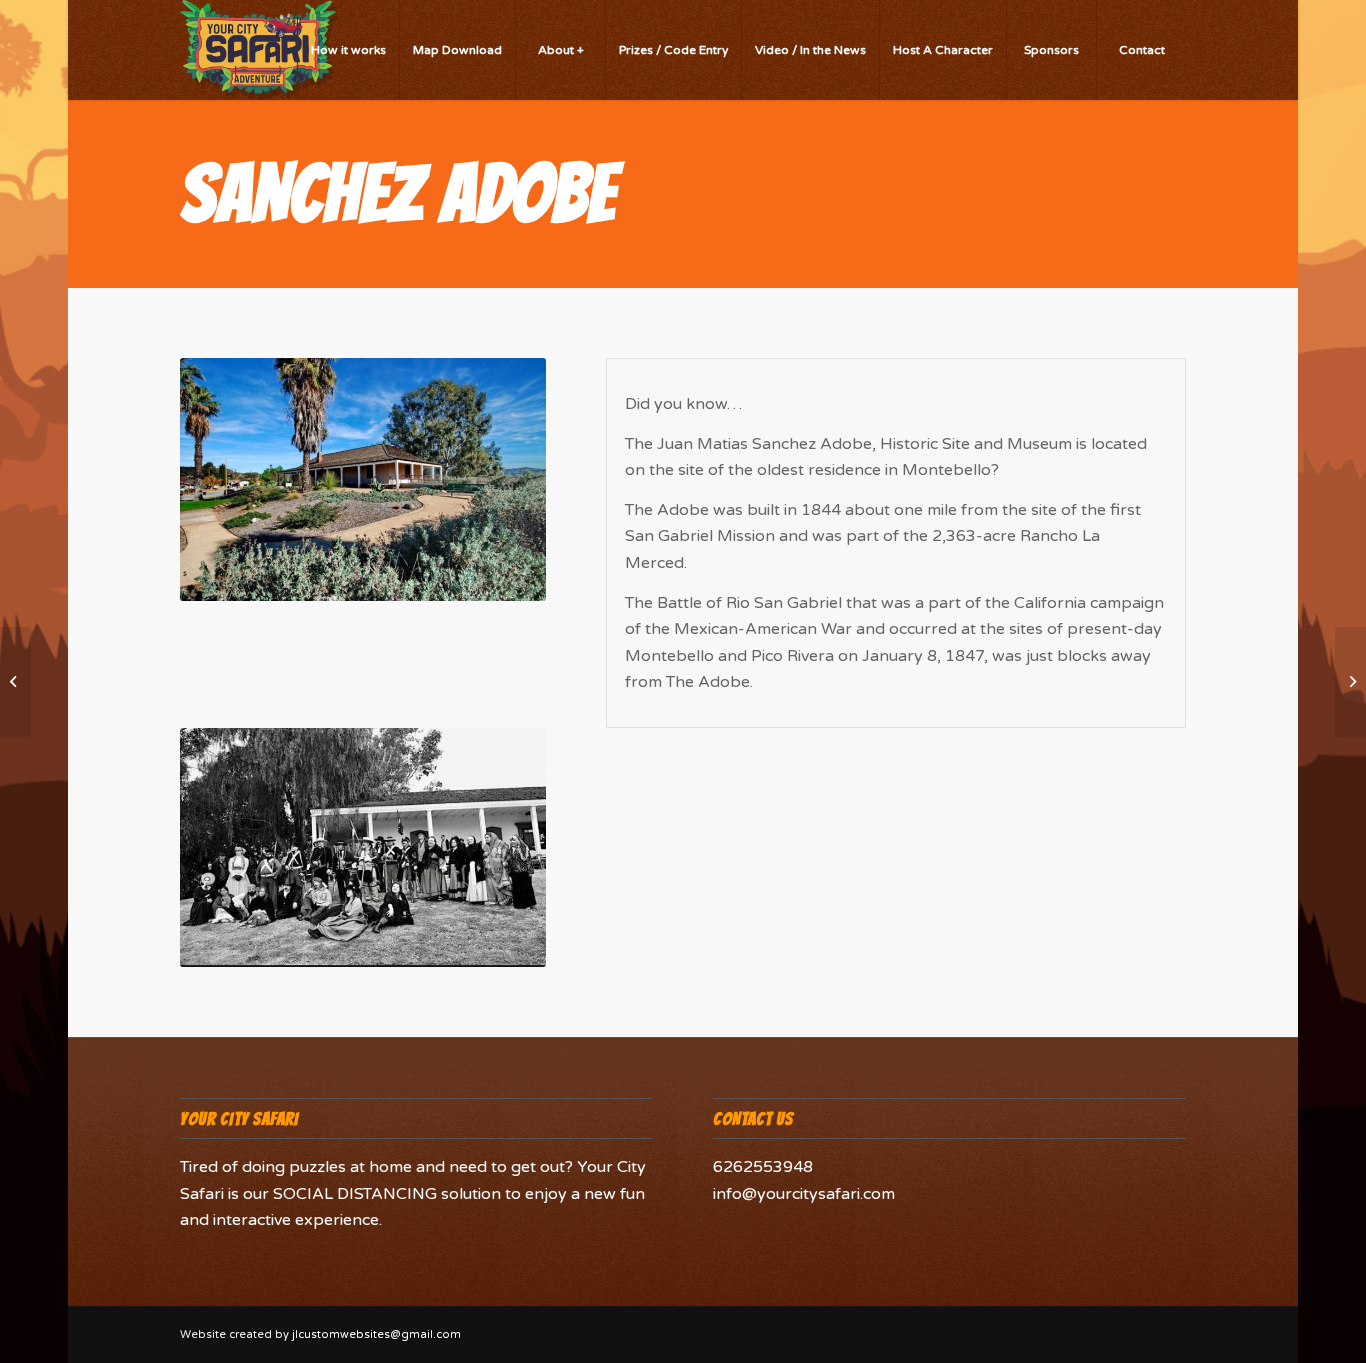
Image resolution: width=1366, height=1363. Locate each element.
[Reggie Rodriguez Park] (15, 682)
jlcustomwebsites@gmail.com (376, 1334)
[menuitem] (348, 50)
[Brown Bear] (1350, 682)
